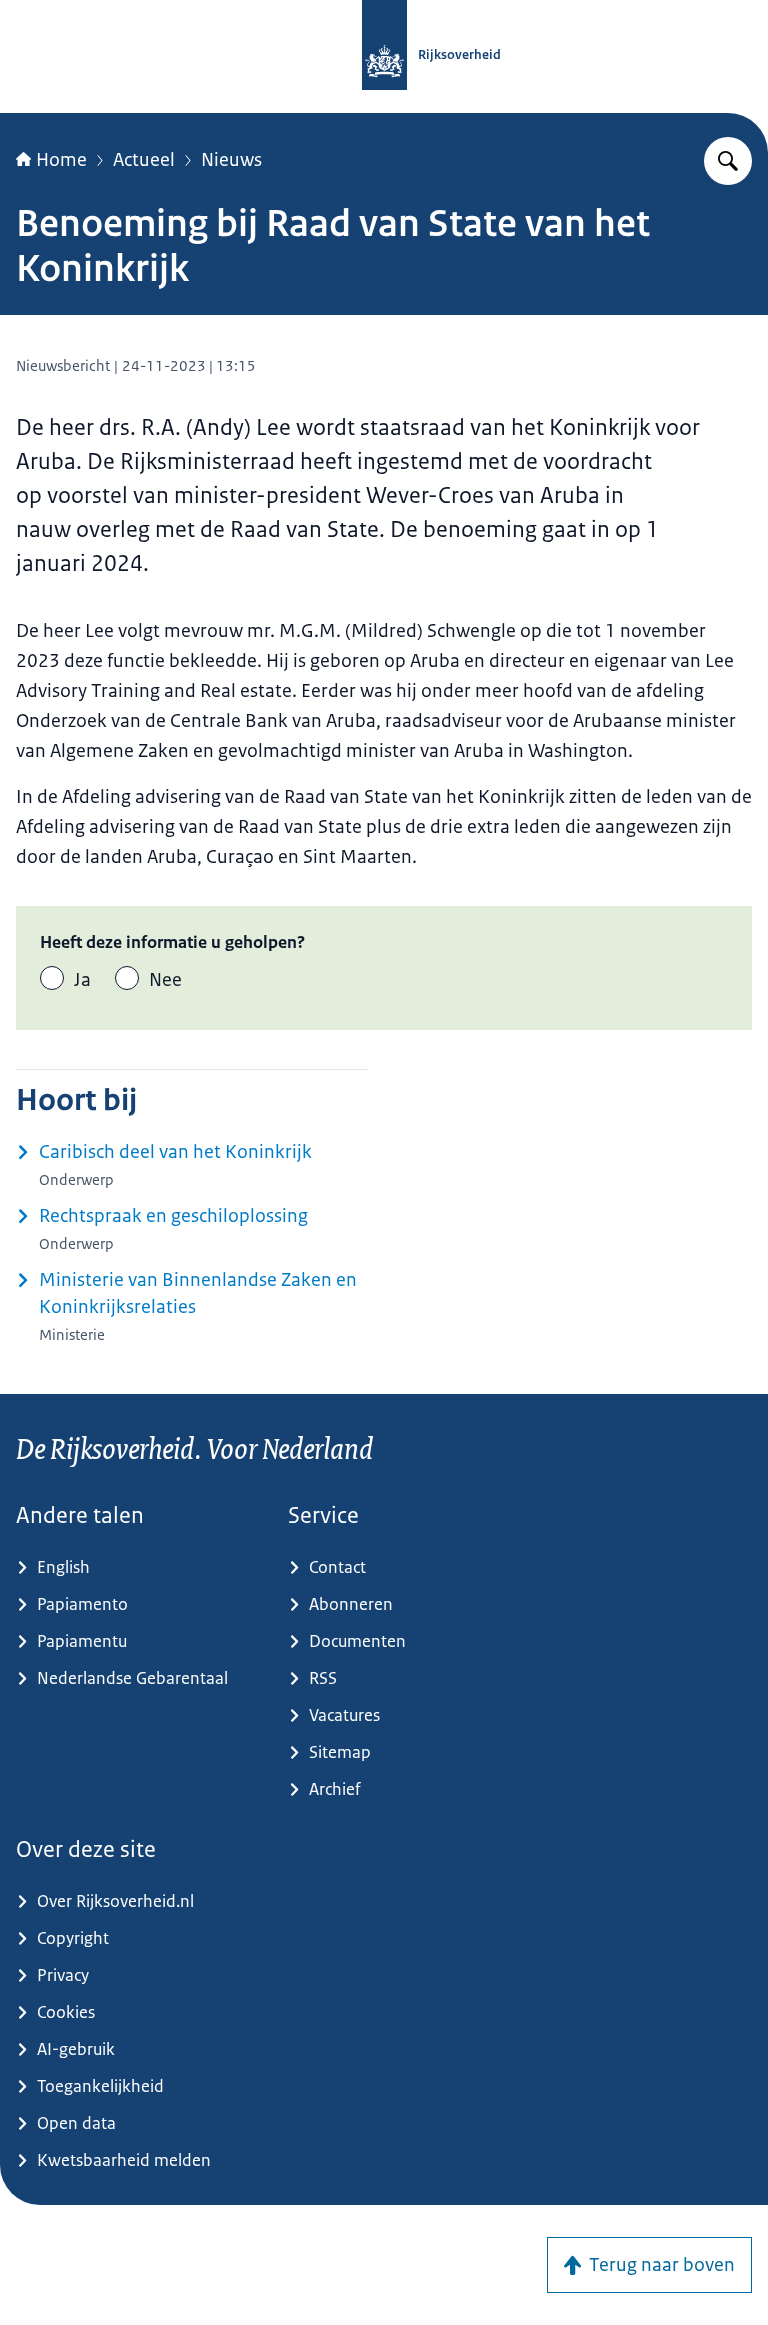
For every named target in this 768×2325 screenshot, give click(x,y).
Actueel (144, 160)
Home (61, 160)
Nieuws (231, 160)
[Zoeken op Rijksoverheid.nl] (728, 161)
